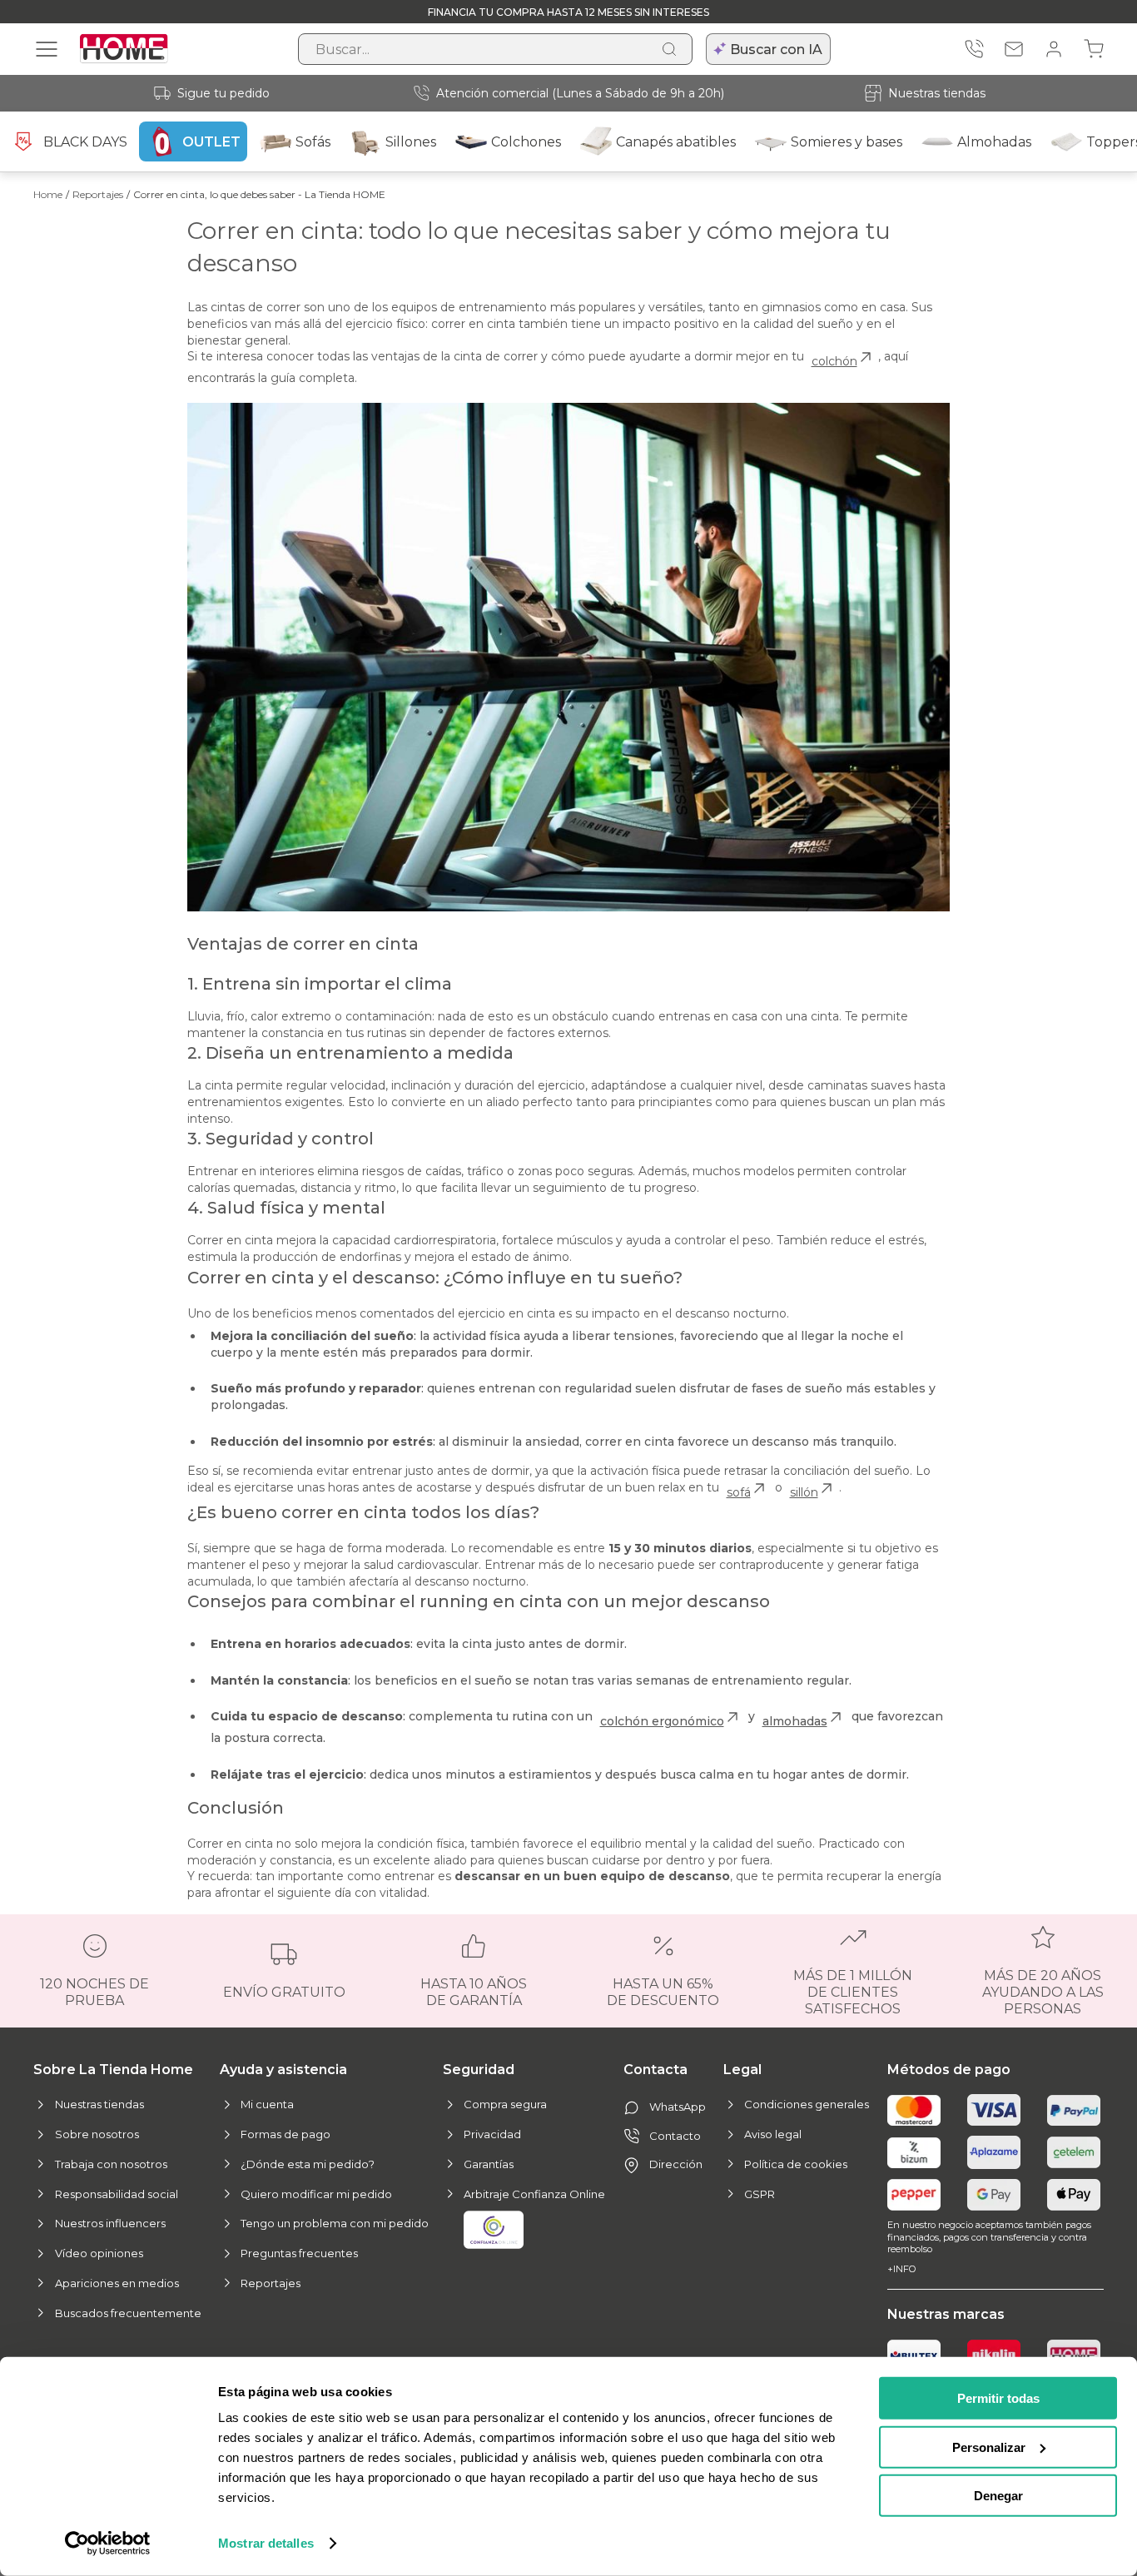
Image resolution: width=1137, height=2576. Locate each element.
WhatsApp (678, 2107)
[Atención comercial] (974, 49)
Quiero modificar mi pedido (316, 2194)
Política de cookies (796, 2164)
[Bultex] (914, 2355)
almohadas (795, 1721)
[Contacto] (1014, 49)
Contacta (655, 2070)
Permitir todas (998, 2398)
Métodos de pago (949, 2070)
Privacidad (492, 2134)
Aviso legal (773, 2134)
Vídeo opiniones (99, 2253)
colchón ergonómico (662, 1721)
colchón (834, 361)
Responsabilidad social (117, 2194)
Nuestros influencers (110, 2223)
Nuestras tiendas (937, 93)
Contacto (675, 2136)
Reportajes (98, 194)
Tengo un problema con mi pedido (335, 2223)
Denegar (998, 2496)
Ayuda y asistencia (283, 2070)
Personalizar (989, 2447)
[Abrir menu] (47, 49)
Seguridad (479, 2070)
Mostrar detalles (266, 2543)
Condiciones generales (807, 2104)
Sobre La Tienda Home (113, 2070)
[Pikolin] (994, 2355)
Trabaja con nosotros (111, 2164)
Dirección (676, 2164)
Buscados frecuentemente (128, 2313)
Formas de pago (285, 2134)
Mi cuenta (267, 2104)
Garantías (489, 2164)
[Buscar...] (669, 49)
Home (48, 194)
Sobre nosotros (97, 2134)
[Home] (1074, 2355)
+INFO (901, 2269)
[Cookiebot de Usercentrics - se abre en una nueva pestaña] (108, 2544)
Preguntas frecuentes (299, 2253)
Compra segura (505, 2104)
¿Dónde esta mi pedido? (308, 2164)
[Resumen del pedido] (1094, 49)
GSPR (760, 2194)
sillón (804, 1492)
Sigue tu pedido (223, 93)
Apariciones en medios (117, 2283)
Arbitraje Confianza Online (534, 2194)
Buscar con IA (776, 50)
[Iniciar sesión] (1054, 49)
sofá (739, 1492)
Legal (742, 2070)
